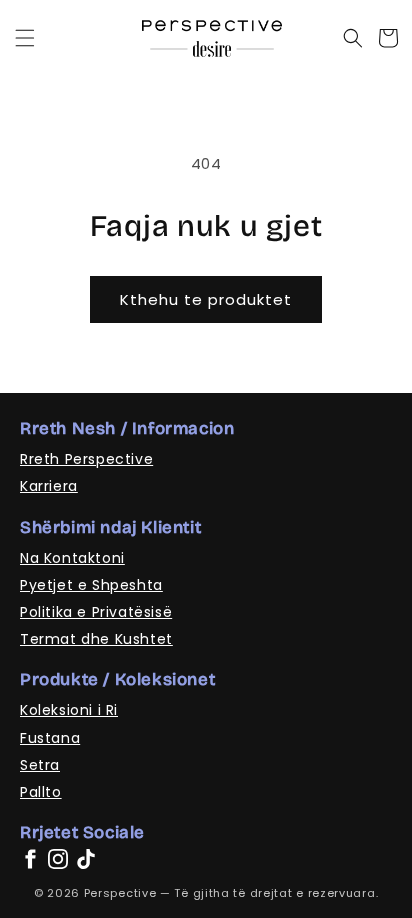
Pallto (41, 792)
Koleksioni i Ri (69, 710)
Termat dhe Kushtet (96, 639)
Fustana (50, 738)
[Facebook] (30, 859)
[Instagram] (58, 859)
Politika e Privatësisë (96, 612)
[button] (25, 38)
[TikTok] (86, 859)
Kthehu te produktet (206, 299)
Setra (40, 765)
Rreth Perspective (86, 459)
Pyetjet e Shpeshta (91, 585)
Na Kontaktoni (72, 558)
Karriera (49, 486)
